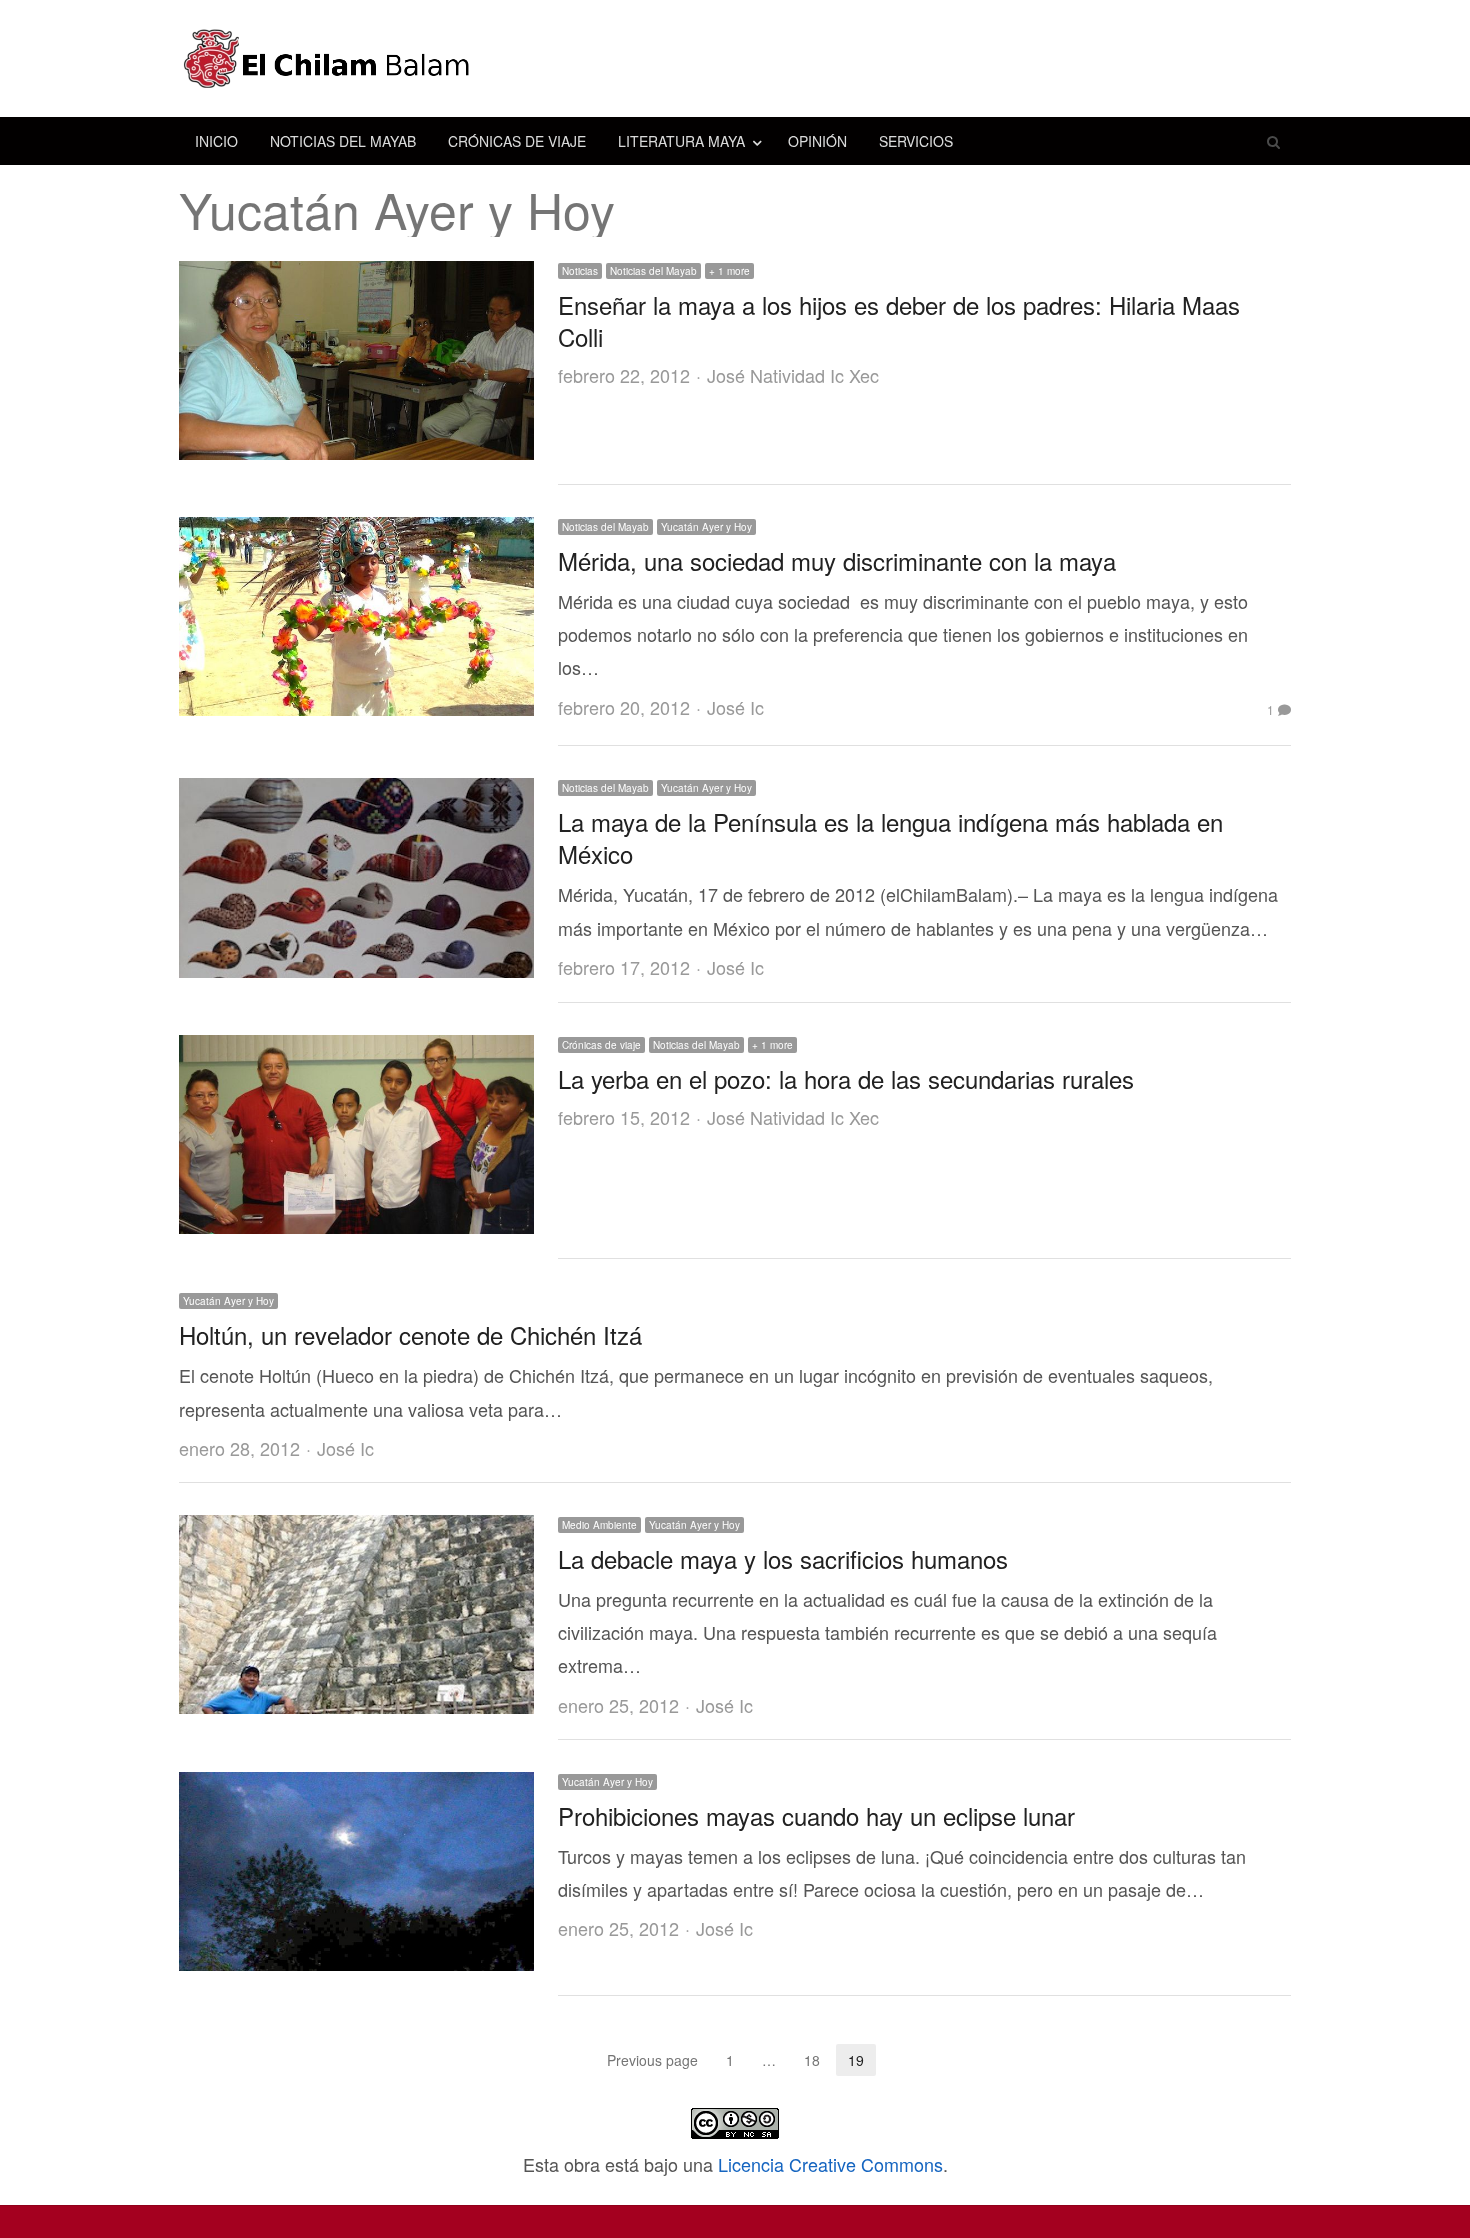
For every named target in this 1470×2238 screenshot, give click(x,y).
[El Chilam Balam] (735, 58)
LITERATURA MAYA (681, 141)
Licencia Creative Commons (830, 2164)
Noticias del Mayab (653, 271)
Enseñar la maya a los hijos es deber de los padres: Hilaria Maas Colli (899, 320)
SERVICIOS (916, 141)
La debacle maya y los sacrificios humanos (783, 1558)
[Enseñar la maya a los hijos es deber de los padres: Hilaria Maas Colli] (356, 277)
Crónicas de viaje (601, 1045)
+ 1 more (729, 271)
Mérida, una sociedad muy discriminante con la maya (837, 560)
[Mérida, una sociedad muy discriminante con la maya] (356, 533)
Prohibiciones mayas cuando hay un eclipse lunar (816, 1815)
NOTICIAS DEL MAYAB (343, 141)
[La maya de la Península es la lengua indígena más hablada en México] (356, 794)
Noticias (580, 271)
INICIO (216, 141)
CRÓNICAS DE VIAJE (517, 141)
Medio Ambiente (599, 1525)
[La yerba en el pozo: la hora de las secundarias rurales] (356, 1051)
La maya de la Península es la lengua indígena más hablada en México (890, 837)
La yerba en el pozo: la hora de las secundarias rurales (846, 1078)
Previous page (652, 2060)
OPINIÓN (817, 141)
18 (818, 2061)
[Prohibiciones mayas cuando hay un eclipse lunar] (356, 1788)
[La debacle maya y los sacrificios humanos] (356, 1531)
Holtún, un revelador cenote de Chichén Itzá (410, 1334)
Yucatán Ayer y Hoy (706, 527)
